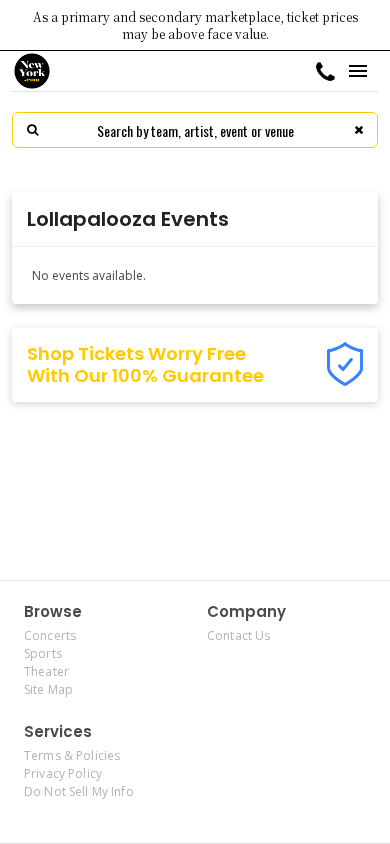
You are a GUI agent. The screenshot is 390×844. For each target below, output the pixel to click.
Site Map (48, 689)
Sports (43, 653)
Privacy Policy (63, 773)
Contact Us (238, 635)
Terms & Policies (72, 755)
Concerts (50, 635)
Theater (46, 671)
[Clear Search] (358, 130)
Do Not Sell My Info (79, 791)
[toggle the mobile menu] (358, 71)
